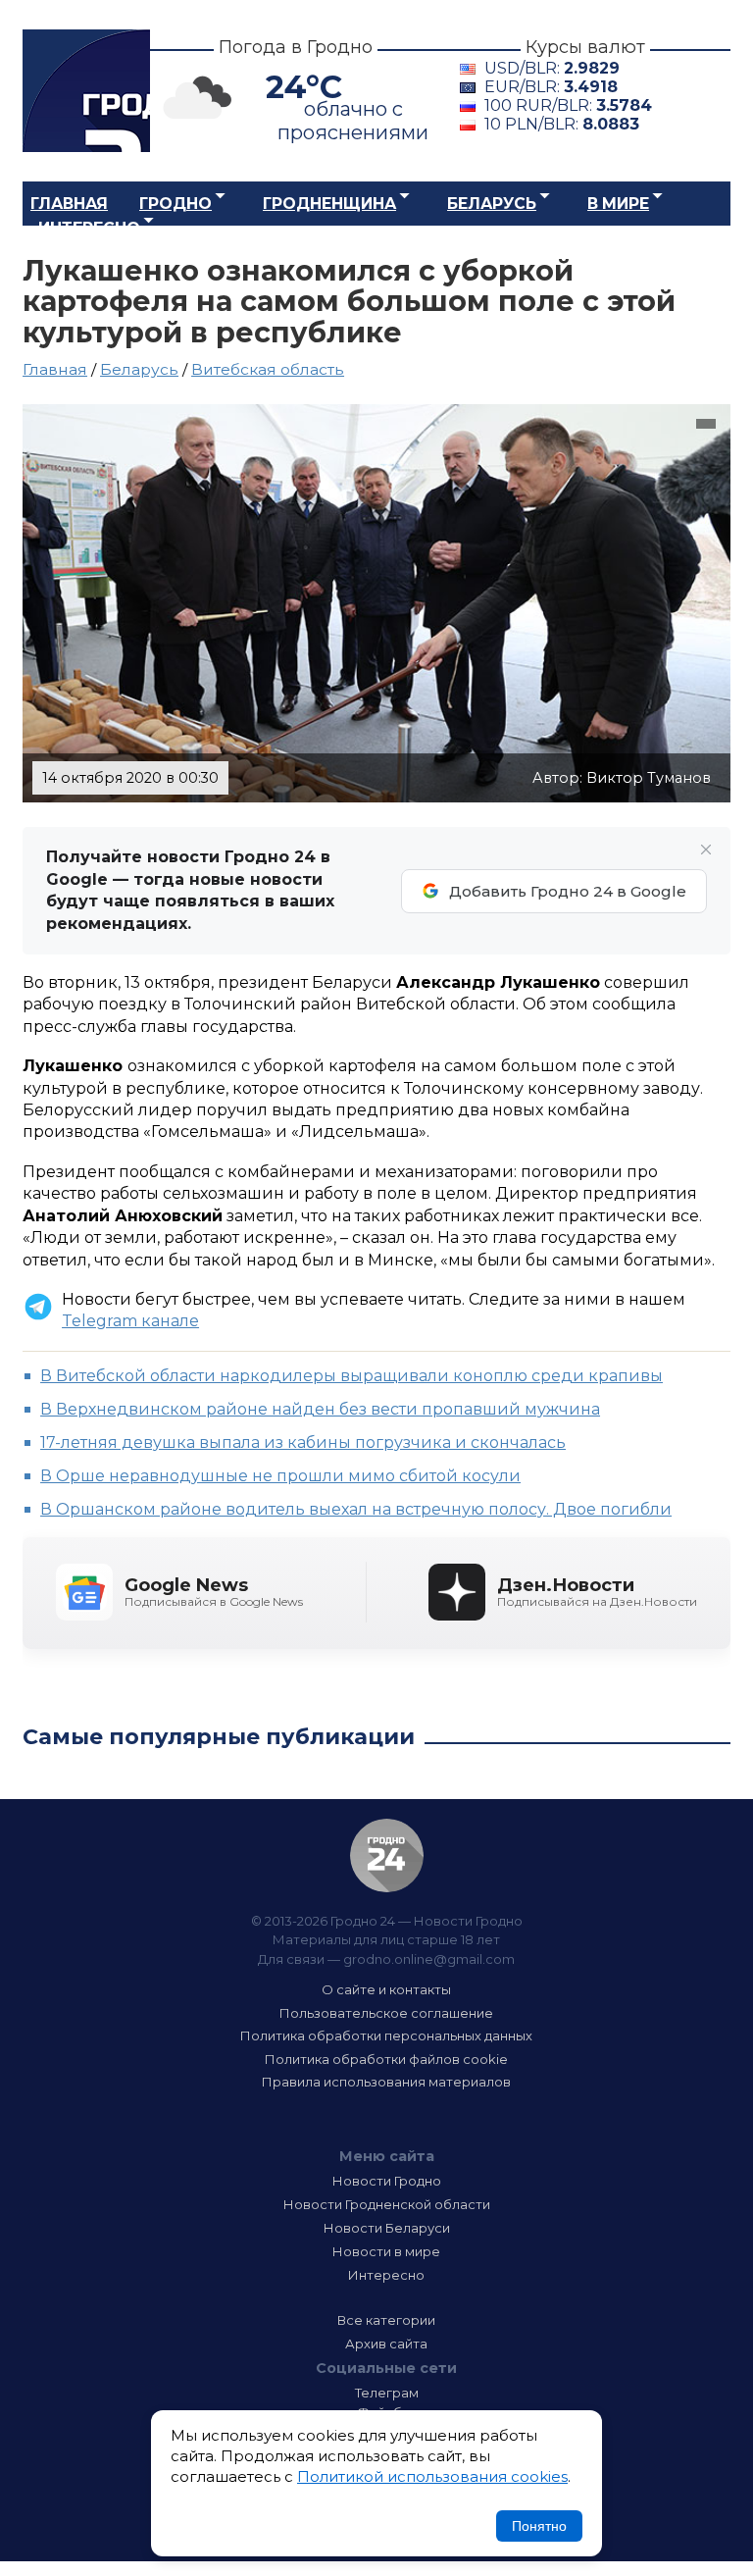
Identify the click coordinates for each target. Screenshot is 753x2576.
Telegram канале (130, 1321)
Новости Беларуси (387, 2228)
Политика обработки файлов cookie (386, 2059)
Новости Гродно (387, 2181)
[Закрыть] (706, 850)
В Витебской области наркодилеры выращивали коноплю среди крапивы (351, 1376)
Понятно (539, 2526)
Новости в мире (386, 2251)
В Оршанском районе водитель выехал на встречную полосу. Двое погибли (356, 1509)
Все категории (386, 2320)
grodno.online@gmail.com (429, 1959)
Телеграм (387, 2393)
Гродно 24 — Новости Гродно (387, 1855)
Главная (69, 204)
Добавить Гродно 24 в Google (568, 891)
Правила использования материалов (386, 2082)
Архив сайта (386, 2344)
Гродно (176, 204)
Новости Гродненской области (387, 2204)
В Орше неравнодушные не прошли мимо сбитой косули (280, 1476)
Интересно (89, 228)
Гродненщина (329, 204)
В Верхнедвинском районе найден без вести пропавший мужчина (320, 1409)
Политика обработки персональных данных (386, 2035)
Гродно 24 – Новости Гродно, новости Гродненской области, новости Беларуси (86, 91)
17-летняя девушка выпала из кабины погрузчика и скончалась (303, 1443)
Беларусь (492, 204)
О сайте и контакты (386, 1989)
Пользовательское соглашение (386, 2013)
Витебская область (268, 369)
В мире (618, 204)
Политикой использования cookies (432, 2476)
